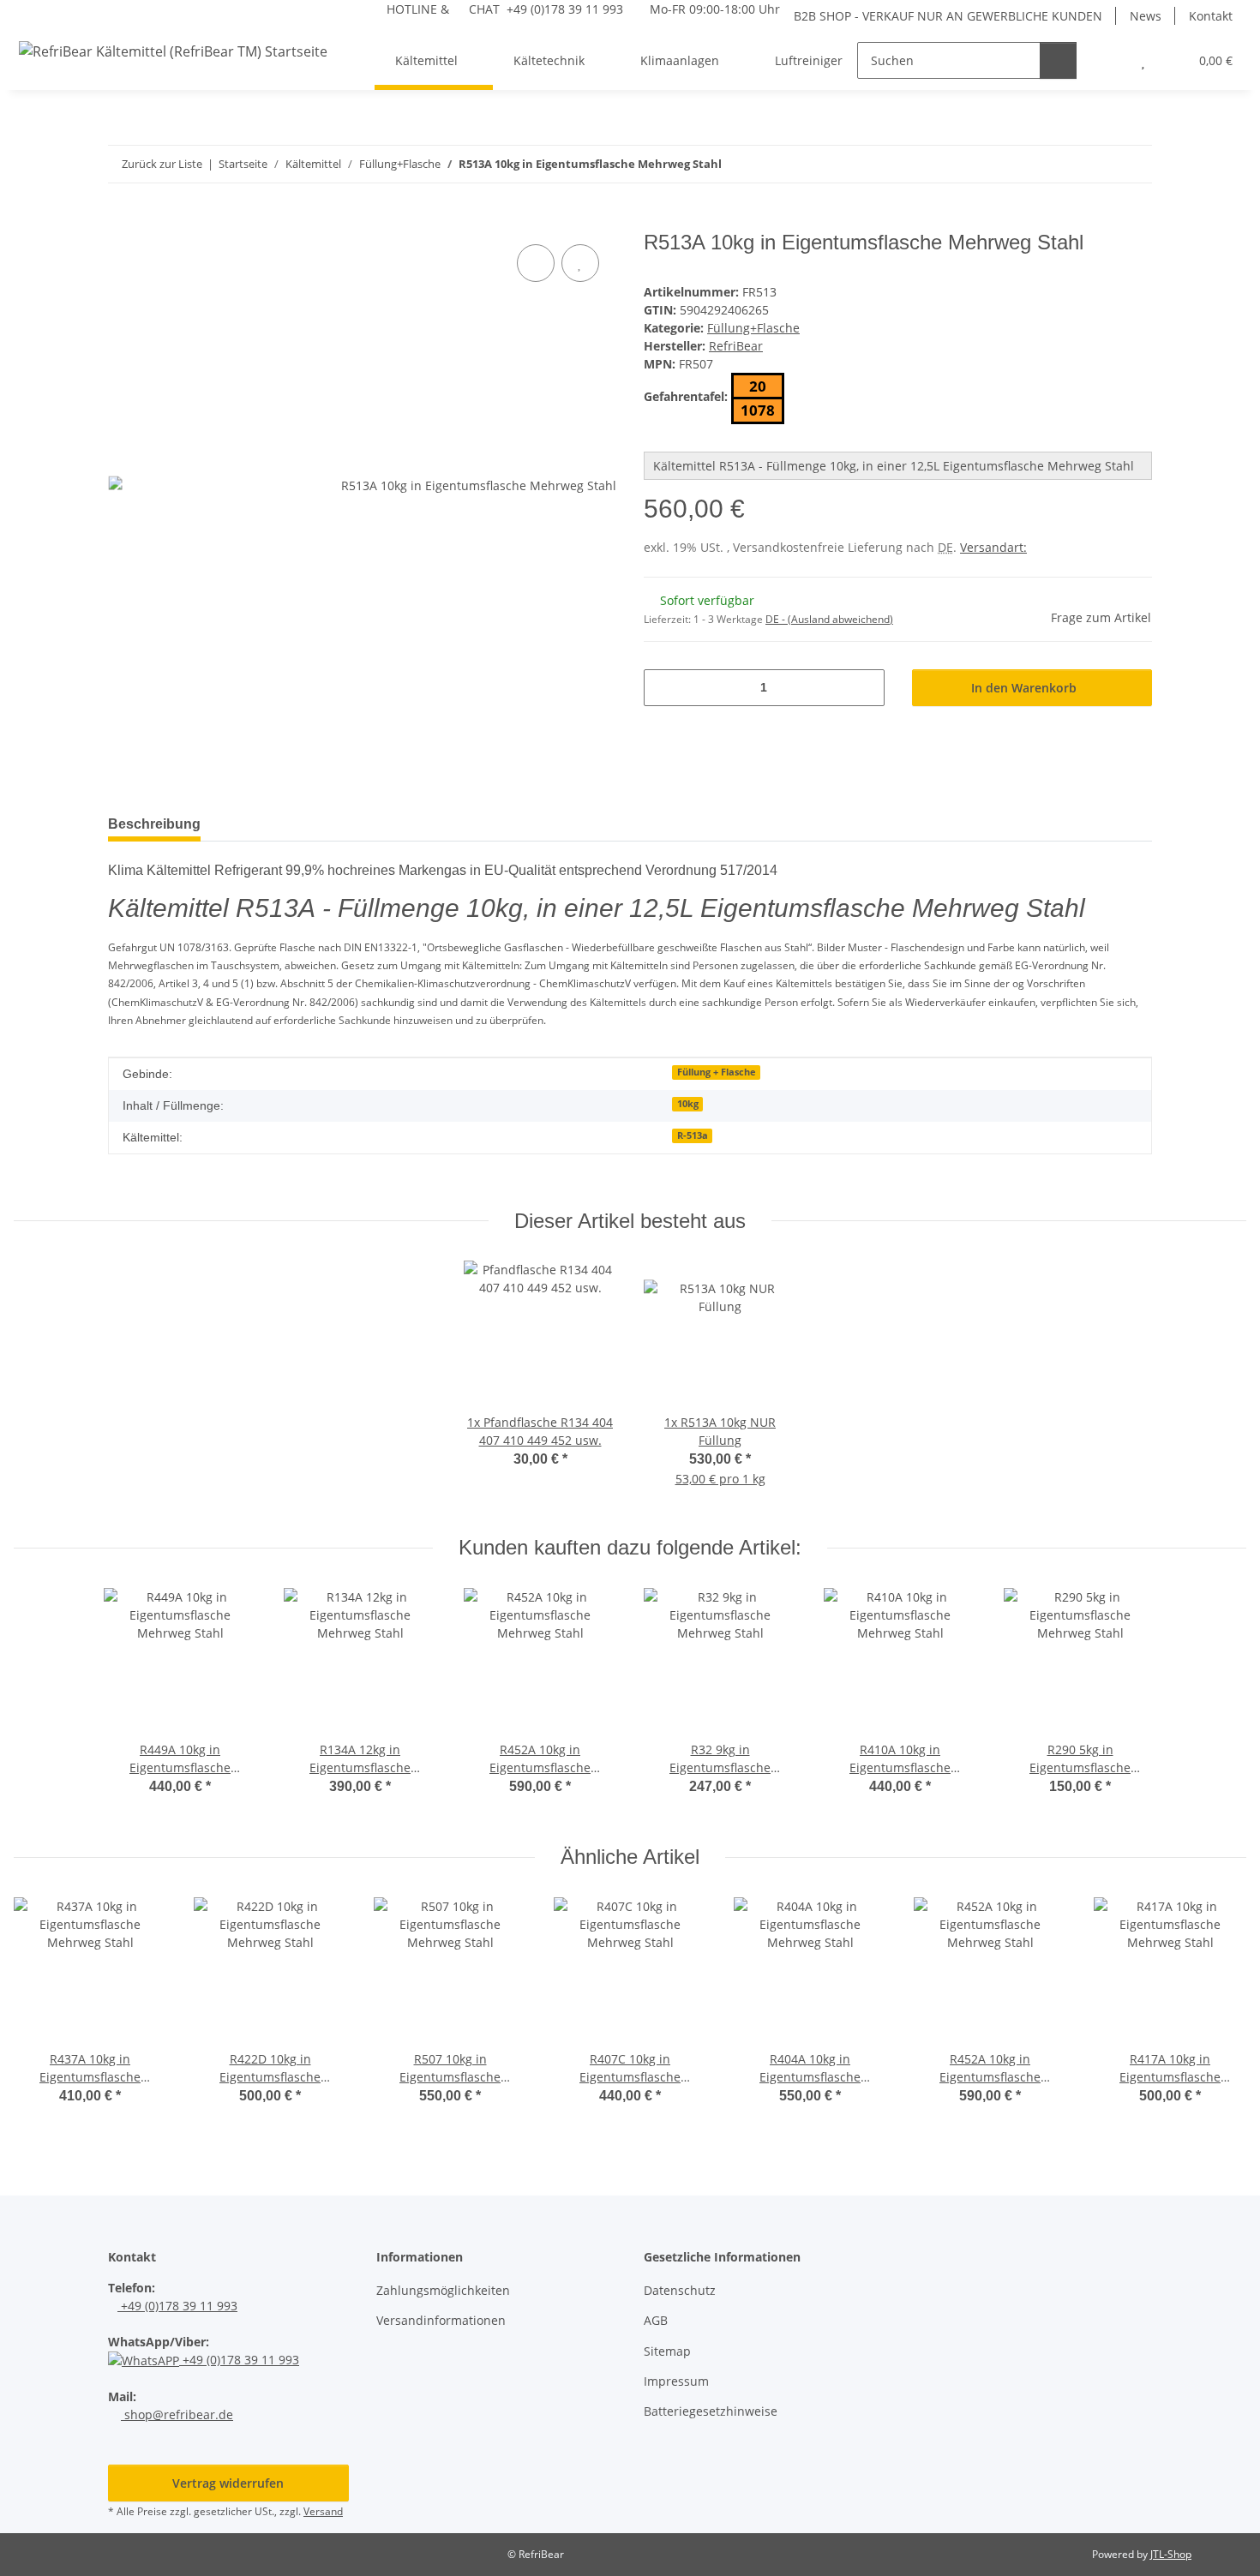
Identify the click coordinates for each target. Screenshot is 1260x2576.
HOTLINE (412, 9)
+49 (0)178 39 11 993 (177, 2306)
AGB (656, 2320)
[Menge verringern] (663, 688)
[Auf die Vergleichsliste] (536, 263)
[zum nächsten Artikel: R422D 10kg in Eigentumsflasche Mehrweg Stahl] (1134, 164)
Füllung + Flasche (717, 1072)
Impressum (676, 2381)
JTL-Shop (1171, 2554)
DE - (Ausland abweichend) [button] (829, 619)
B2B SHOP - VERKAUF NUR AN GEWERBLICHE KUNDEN (948, 16)
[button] (1109, 60)
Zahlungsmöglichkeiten (443, 2290)
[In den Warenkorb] (122, 221)
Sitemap (667, 2351)
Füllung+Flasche (753, 328)
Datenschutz (680, 2290)
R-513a (693, 1135)
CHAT (484, 9)
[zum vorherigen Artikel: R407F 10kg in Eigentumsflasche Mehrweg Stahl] (1097, 164)
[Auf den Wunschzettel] (580, 263)
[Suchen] (1058, 60)
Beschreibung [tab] (154, 824)
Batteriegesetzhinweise (711, 2411)
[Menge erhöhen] (865, 688)
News (1146, 16)
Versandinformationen (441, 2320)
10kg (688, 1104)
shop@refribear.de (177, 2414)
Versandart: (993, 547)
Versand (323, 2511)
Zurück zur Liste (162, 164)
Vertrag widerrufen (228, 2483)
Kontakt (1211, 16)
